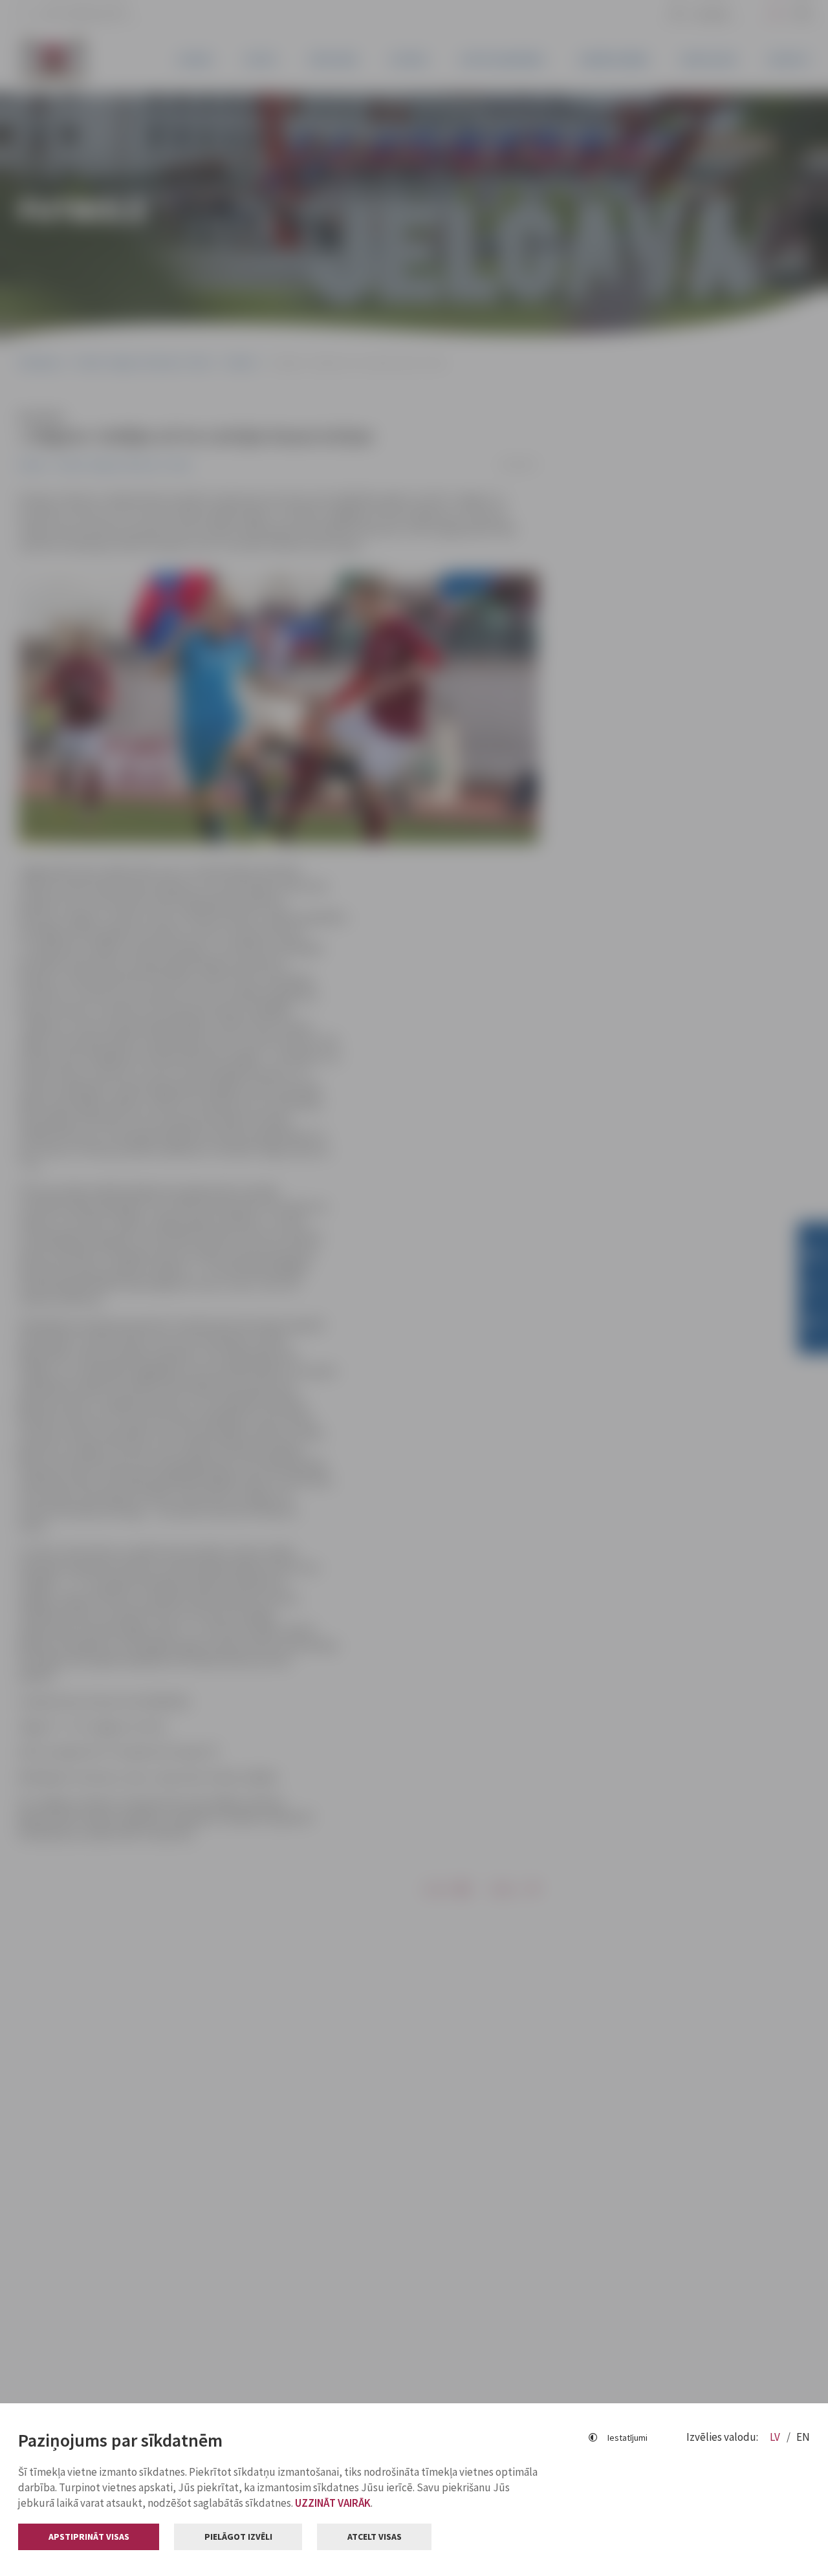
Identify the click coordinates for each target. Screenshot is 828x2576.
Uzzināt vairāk (333, 2503)
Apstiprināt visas (89, 2537)
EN (803, 2437)
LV (776, 2437)
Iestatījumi (627, 2438)
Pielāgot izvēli (238, 2537)
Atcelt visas (375, 2537)
